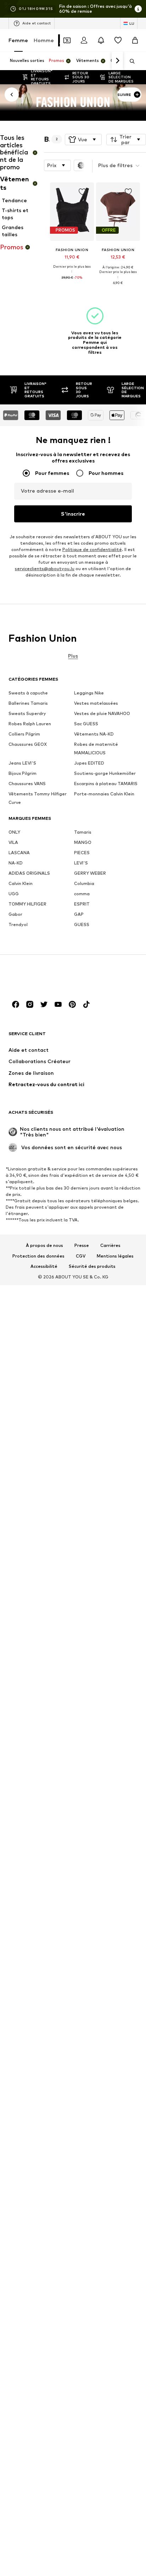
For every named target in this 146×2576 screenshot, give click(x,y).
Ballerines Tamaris (28, 703)
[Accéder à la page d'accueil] (47, 978)
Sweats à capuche (28, 693)
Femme (18, 40)
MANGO (83, 842)
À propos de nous (44, 1246)
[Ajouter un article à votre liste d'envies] (82, 192)
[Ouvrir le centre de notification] (101, 40)
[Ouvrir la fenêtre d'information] (138, 9)
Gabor (15, 914)
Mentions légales (115, 1256)
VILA (13, 842)
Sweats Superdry (27, 713)
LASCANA (19, 853)
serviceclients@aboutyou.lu (45, 569)
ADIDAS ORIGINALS (29, 873)
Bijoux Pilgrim (23, 773)
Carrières (110, 1246)
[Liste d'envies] (118, 40)
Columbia (84, 883)
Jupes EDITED (89, 763)
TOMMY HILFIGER (27, 904)
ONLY (14, 832)
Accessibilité (44, 1267)
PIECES (82, 853)
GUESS (82, 924)
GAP (79, 914)
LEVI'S (81, 863)
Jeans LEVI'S (22, 763)
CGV (81, 1256)
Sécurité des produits (92, 1267)
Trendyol (18, 924)
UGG (14, 894)
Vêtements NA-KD (94, 734)
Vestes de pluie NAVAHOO (102, 713)
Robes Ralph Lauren (30, 724)
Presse (82, 1246)
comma (82, 894)
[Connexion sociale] (16, 1004)
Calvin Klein (21, 883)
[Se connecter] (84, 40)
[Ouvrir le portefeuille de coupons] (67, 40)
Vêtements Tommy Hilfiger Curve (38, 798)
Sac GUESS (86, 724)
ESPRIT (82, 904)
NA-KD (16, 863)
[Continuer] (117, 61)
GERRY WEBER (90, 873)
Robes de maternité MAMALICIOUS (96, 748)
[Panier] (135, 40)
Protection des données (38, 1256)
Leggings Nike (89, 693)
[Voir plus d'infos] (72, 283)
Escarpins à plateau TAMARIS (106, 784)
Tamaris (83, 832)
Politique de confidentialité (92, 549)
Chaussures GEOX (28, 744)
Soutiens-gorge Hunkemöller (105, 773)
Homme (44, 40)
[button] (83, 140)
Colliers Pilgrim (24, 734)
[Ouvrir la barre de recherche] (130, 61)
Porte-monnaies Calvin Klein (104, 794)
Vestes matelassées (96, 703)
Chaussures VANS (27, 784)
